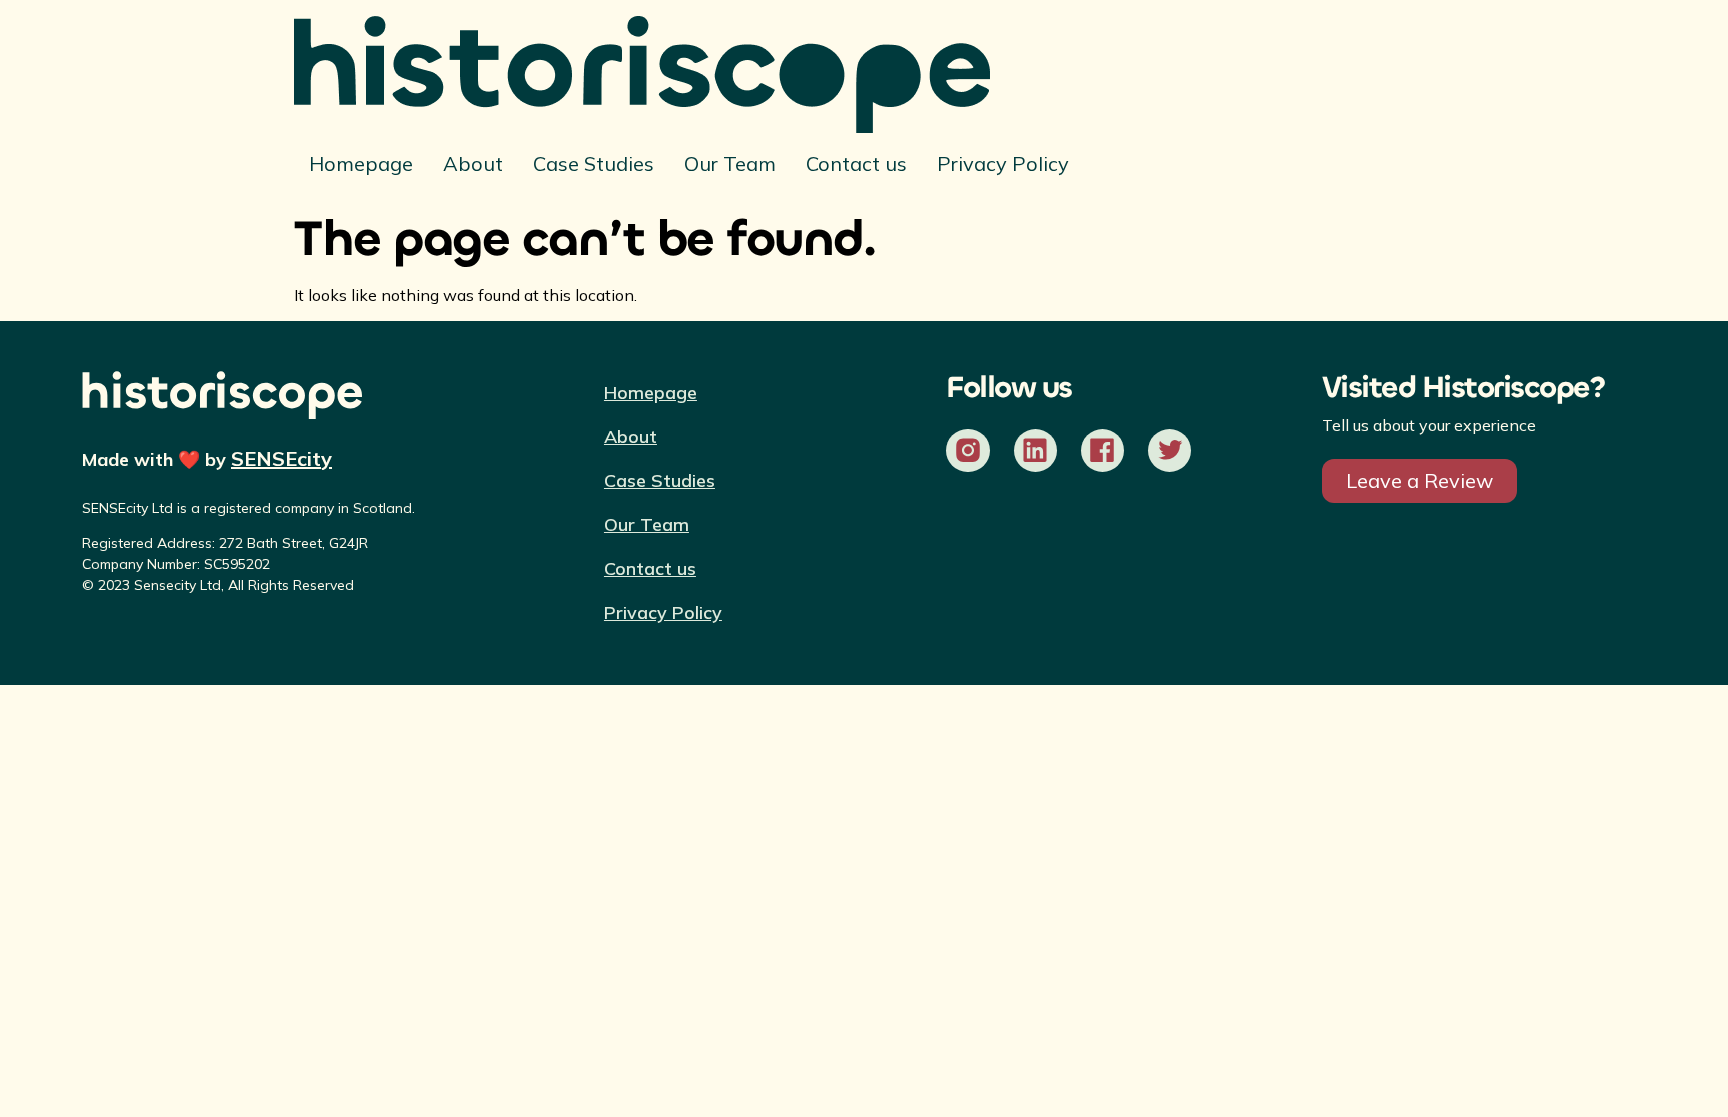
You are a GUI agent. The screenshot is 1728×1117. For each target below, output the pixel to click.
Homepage (361, 163)
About (473, 163)
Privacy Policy (1003, 163)
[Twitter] (1169, 450)
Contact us (856, 163)
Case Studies (593, 163)
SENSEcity (281, 458)
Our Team (730, 163)
